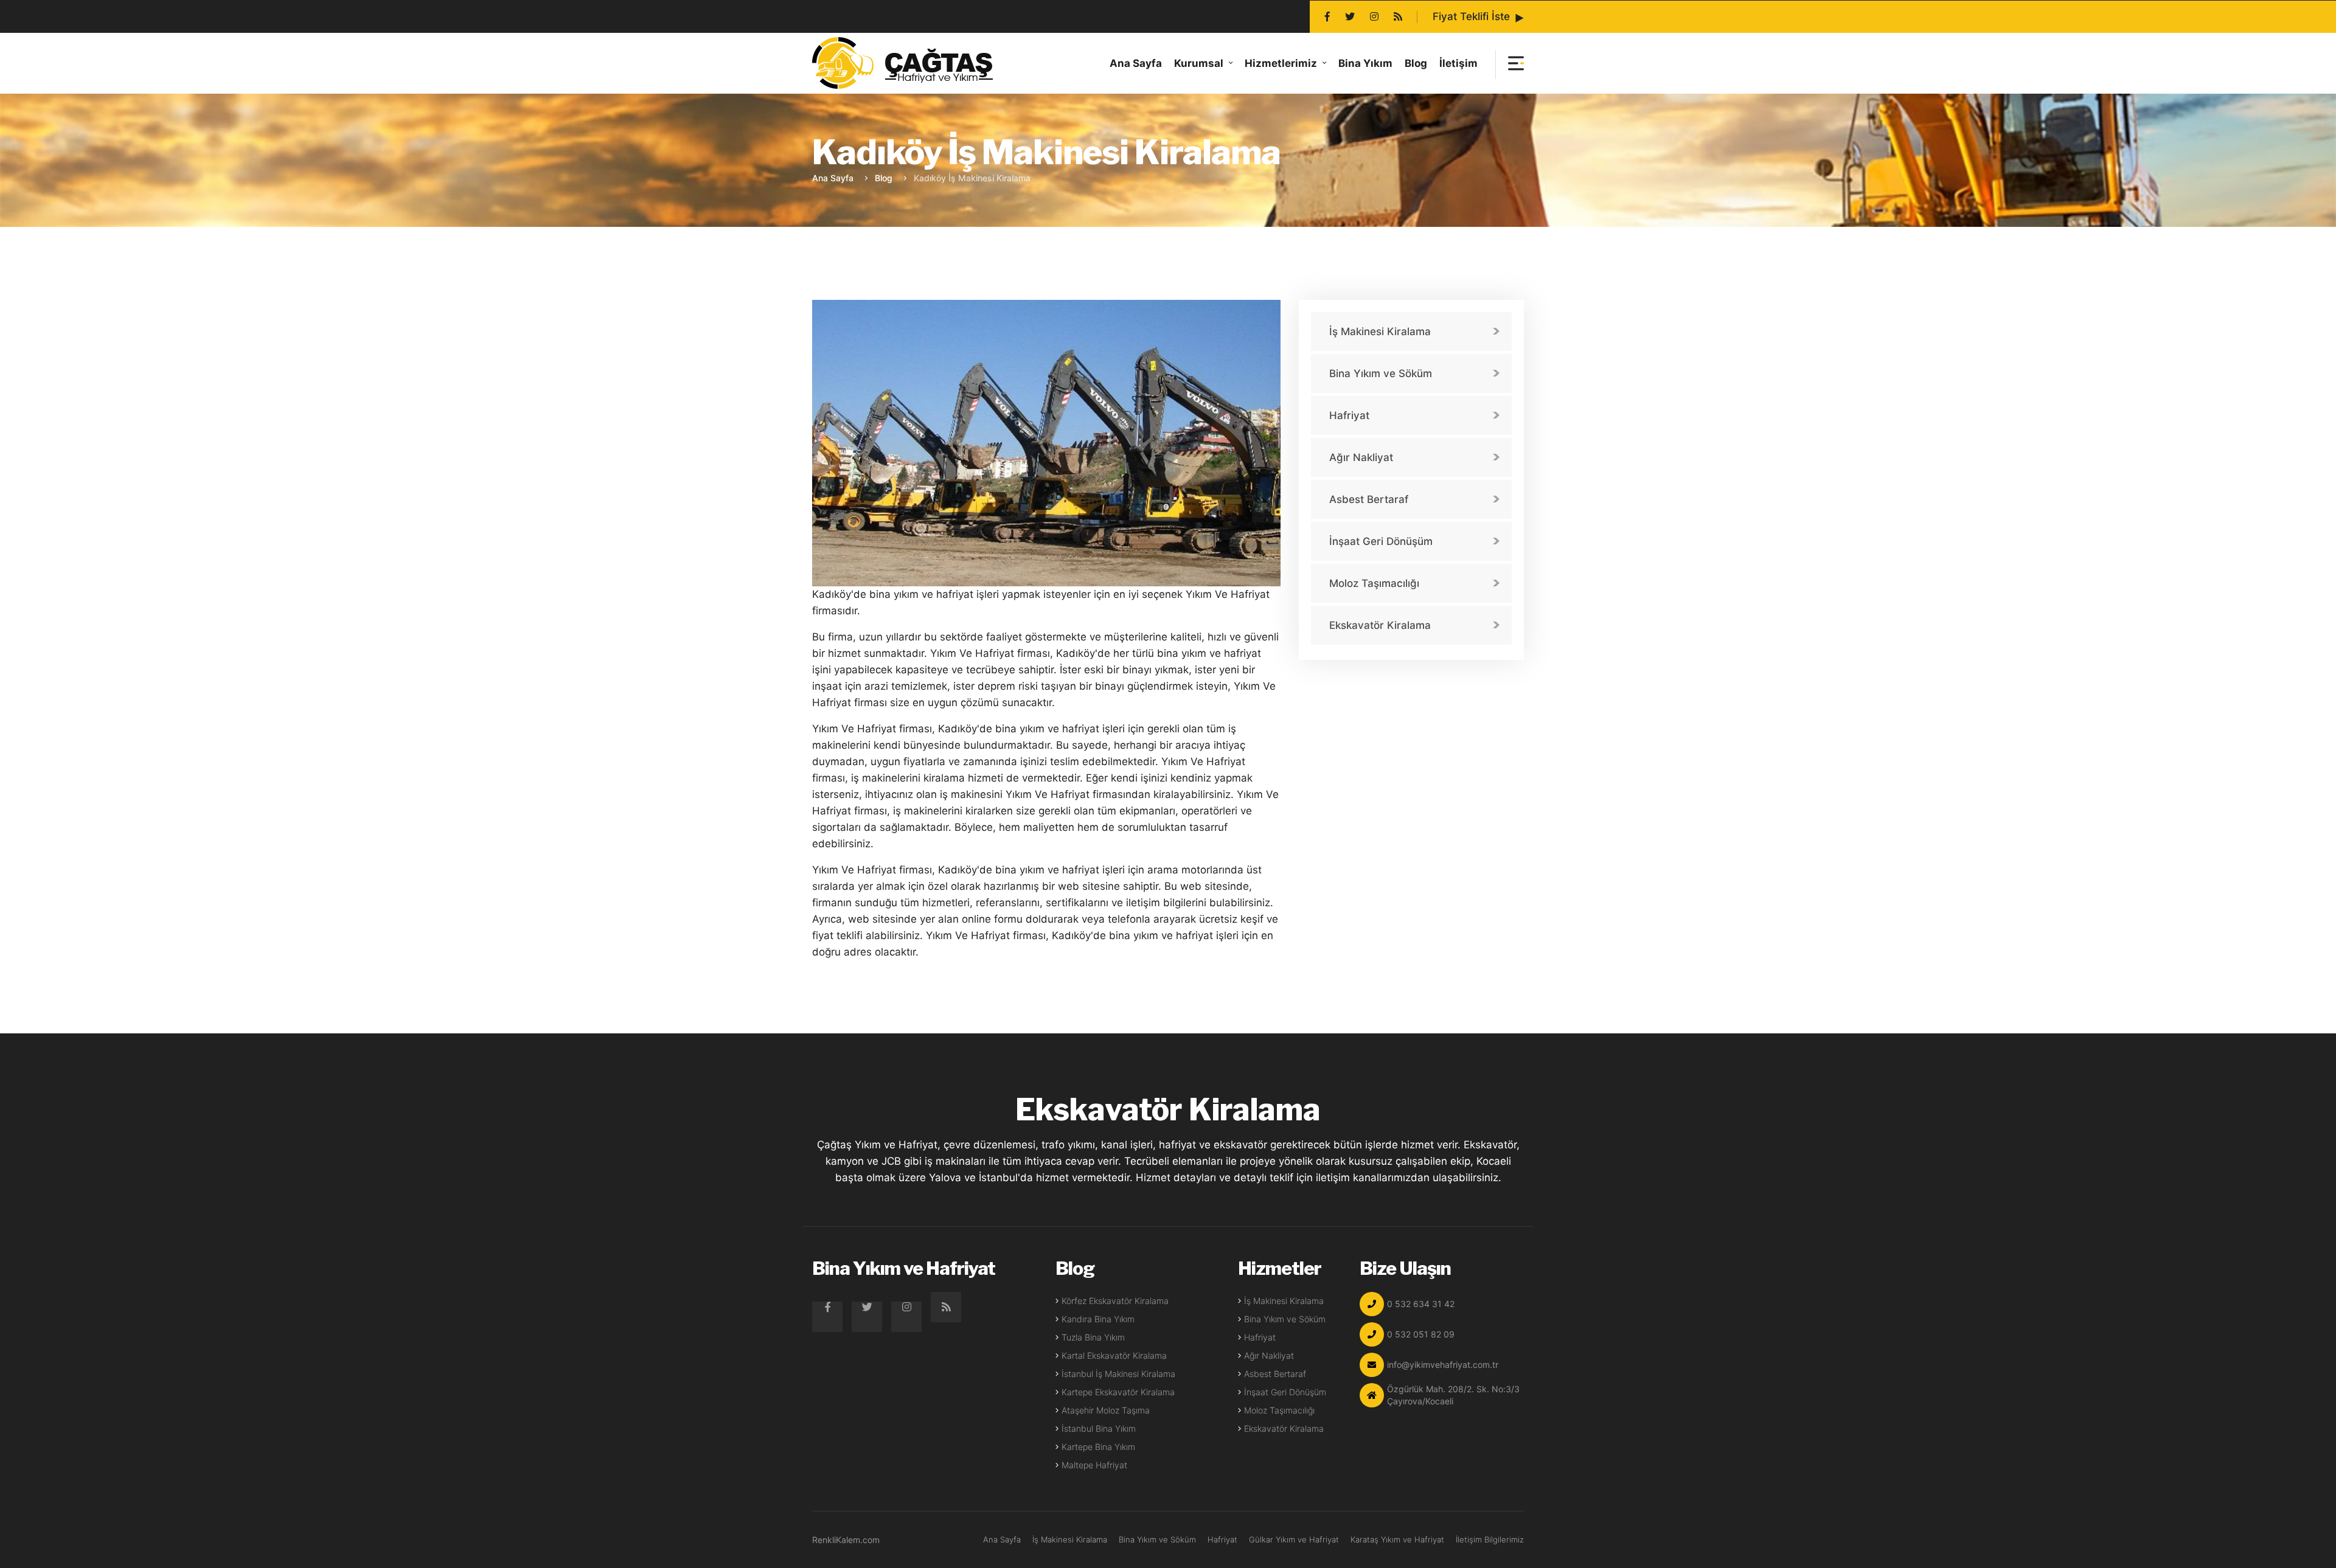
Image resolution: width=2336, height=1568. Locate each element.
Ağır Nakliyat (1361, 457)
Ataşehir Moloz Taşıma (1106, 1410)
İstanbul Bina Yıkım (1099, 1428)
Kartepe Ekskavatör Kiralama (1118, 1392)
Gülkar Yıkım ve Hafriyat (1294, 1539)
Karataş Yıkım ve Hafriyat (1397, 1539)
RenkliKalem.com (846, 1540)
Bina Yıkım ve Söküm (1381, 373)
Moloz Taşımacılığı (1374, 583)
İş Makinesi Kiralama (1380, 331)
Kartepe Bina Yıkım (1098, 1447)
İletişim (1458, 63)
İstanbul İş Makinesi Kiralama (1118, 1374)
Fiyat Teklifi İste (1471, 16)
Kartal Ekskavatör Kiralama (1114, 1355)
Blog (1416, 63)
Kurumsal (1199, 63)
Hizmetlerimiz (1281, 63)
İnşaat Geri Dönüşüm (1381, 541)
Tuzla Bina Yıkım (1093, 1337)
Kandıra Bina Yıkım (1098, 1319)
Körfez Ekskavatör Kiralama (1115, 1301)
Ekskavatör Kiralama (1380, 625)
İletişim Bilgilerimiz (1490, 1539)
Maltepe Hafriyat (1094, 1465)
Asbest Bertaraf (1369, 499)
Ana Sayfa (1136, 63)
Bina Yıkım (1365, 63)
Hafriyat (1349, 415)
